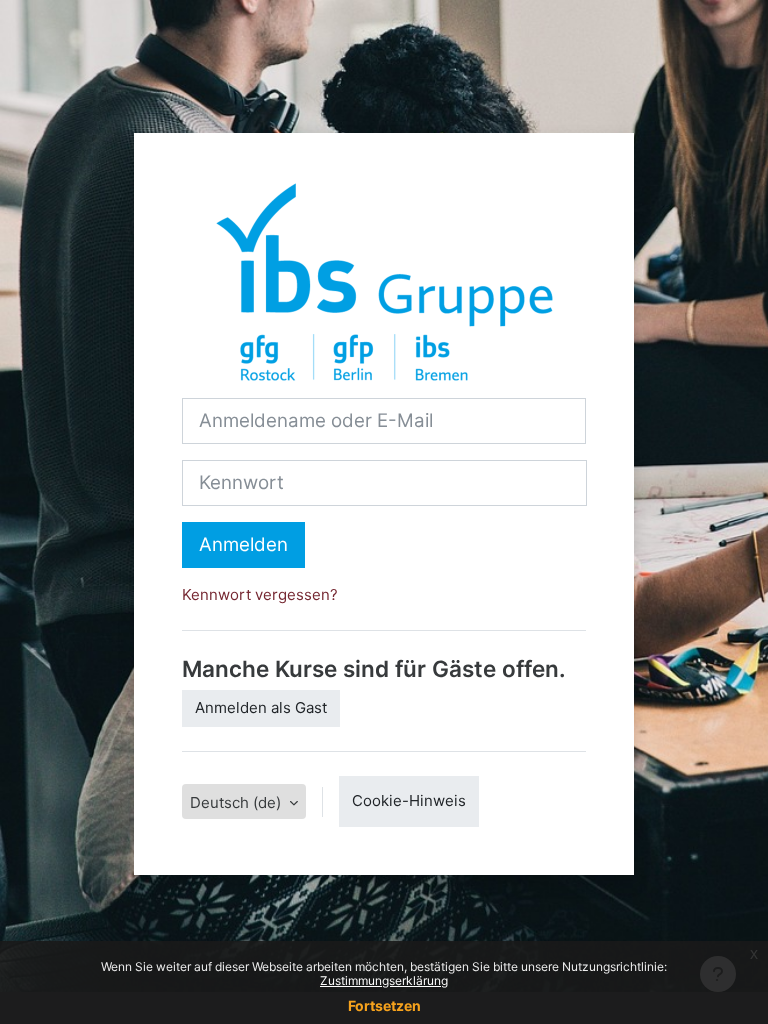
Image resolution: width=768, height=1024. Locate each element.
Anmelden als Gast (261, 707)
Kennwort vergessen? (260, 594)
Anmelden (243, 544)
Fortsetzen (384, 1005)
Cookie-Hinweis (409, 800)
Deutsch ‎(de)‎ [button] (237, 802)
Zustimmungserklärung (384, 980)
